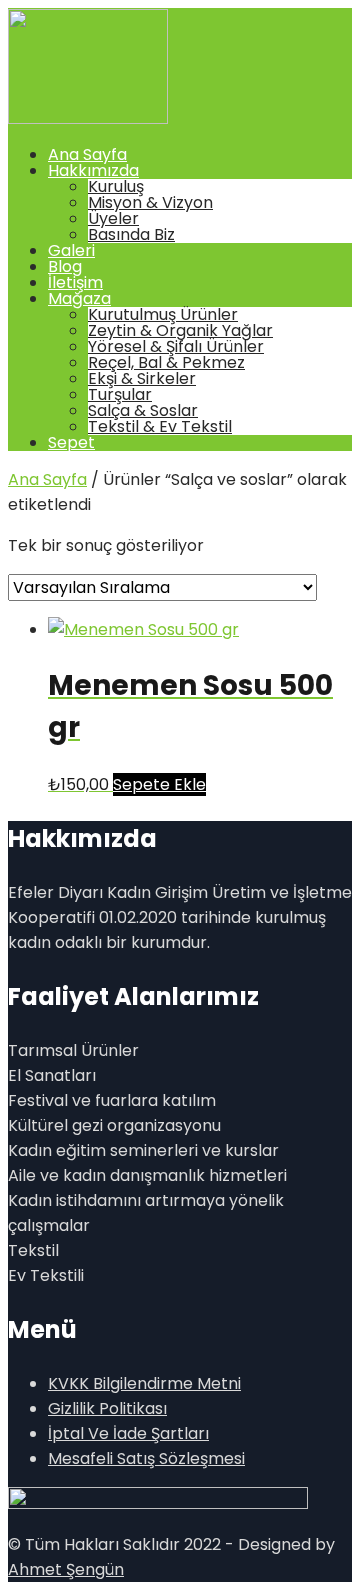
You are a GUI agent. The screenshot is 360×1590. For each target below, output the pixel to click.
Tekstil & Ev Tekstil (160, 426)
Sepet (71, 442)
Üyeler (113, 218)
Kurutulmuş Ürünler (163, 314)
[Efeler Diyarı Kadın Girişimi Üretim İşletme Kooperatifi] (88, 118)
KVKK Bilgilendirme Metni (144, 1383)
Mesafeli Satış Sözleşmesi (146, 1458)
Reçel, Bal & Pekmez (166, 362)
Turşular (120, 394)
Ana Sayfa (87, 154)
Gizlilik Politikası (107, 1408)
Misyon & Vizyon (150, 202)
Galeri (71, 250)
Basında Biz (131, 234)
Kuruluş (116, 186)
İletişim (75, 282)
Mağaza (79, 298)
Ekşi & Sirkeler (142, 378)
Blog (65, 266)
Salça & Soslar (143, 410)
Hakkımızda (93, 170)
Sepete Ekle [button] (159, 784)
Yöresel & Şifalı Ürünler (176, 346)
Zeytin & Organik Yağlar (180, 330)
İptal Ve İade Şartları (128, 1433)
